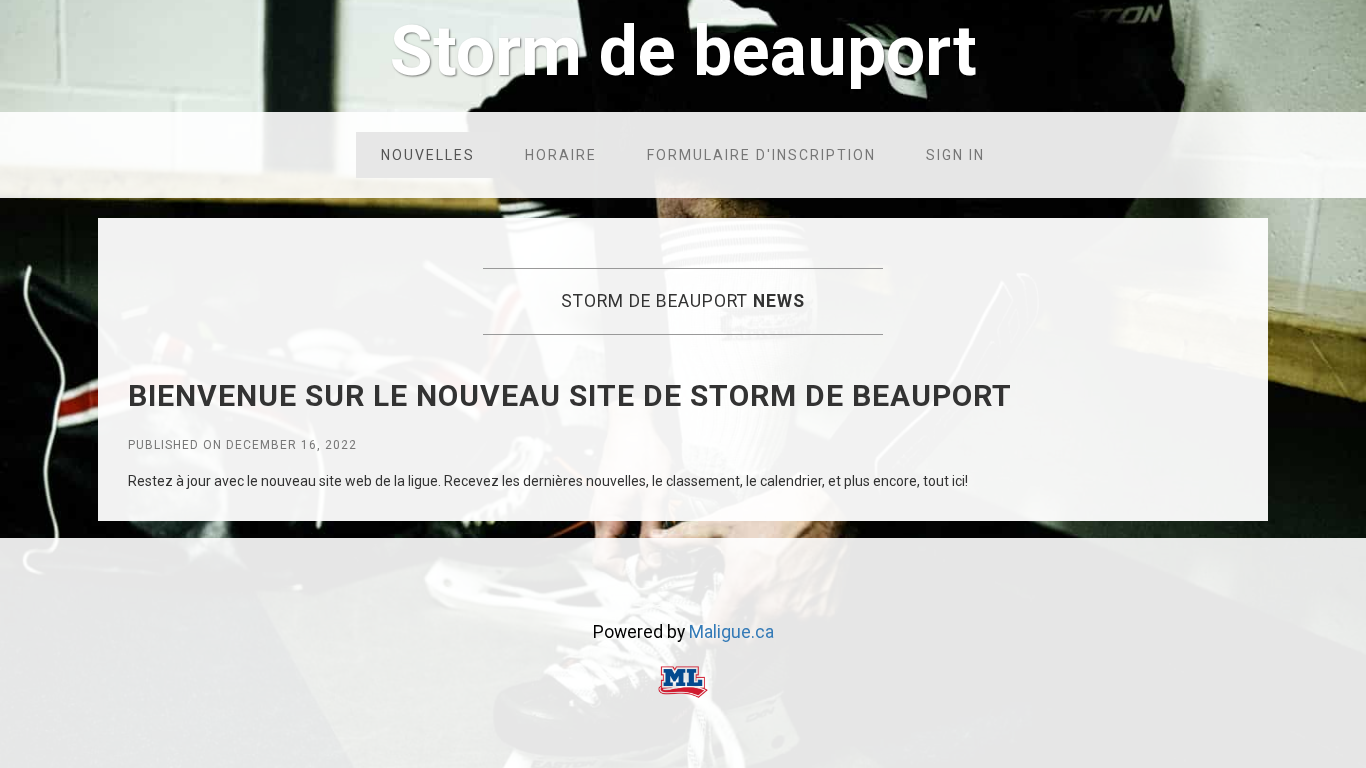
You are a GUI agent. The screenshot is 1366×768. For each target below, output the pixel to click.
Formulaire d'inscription (761, 155)
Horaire (561, 155)
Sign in (955, 155)
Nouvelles (428, 155)
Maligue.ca (731, 632)
